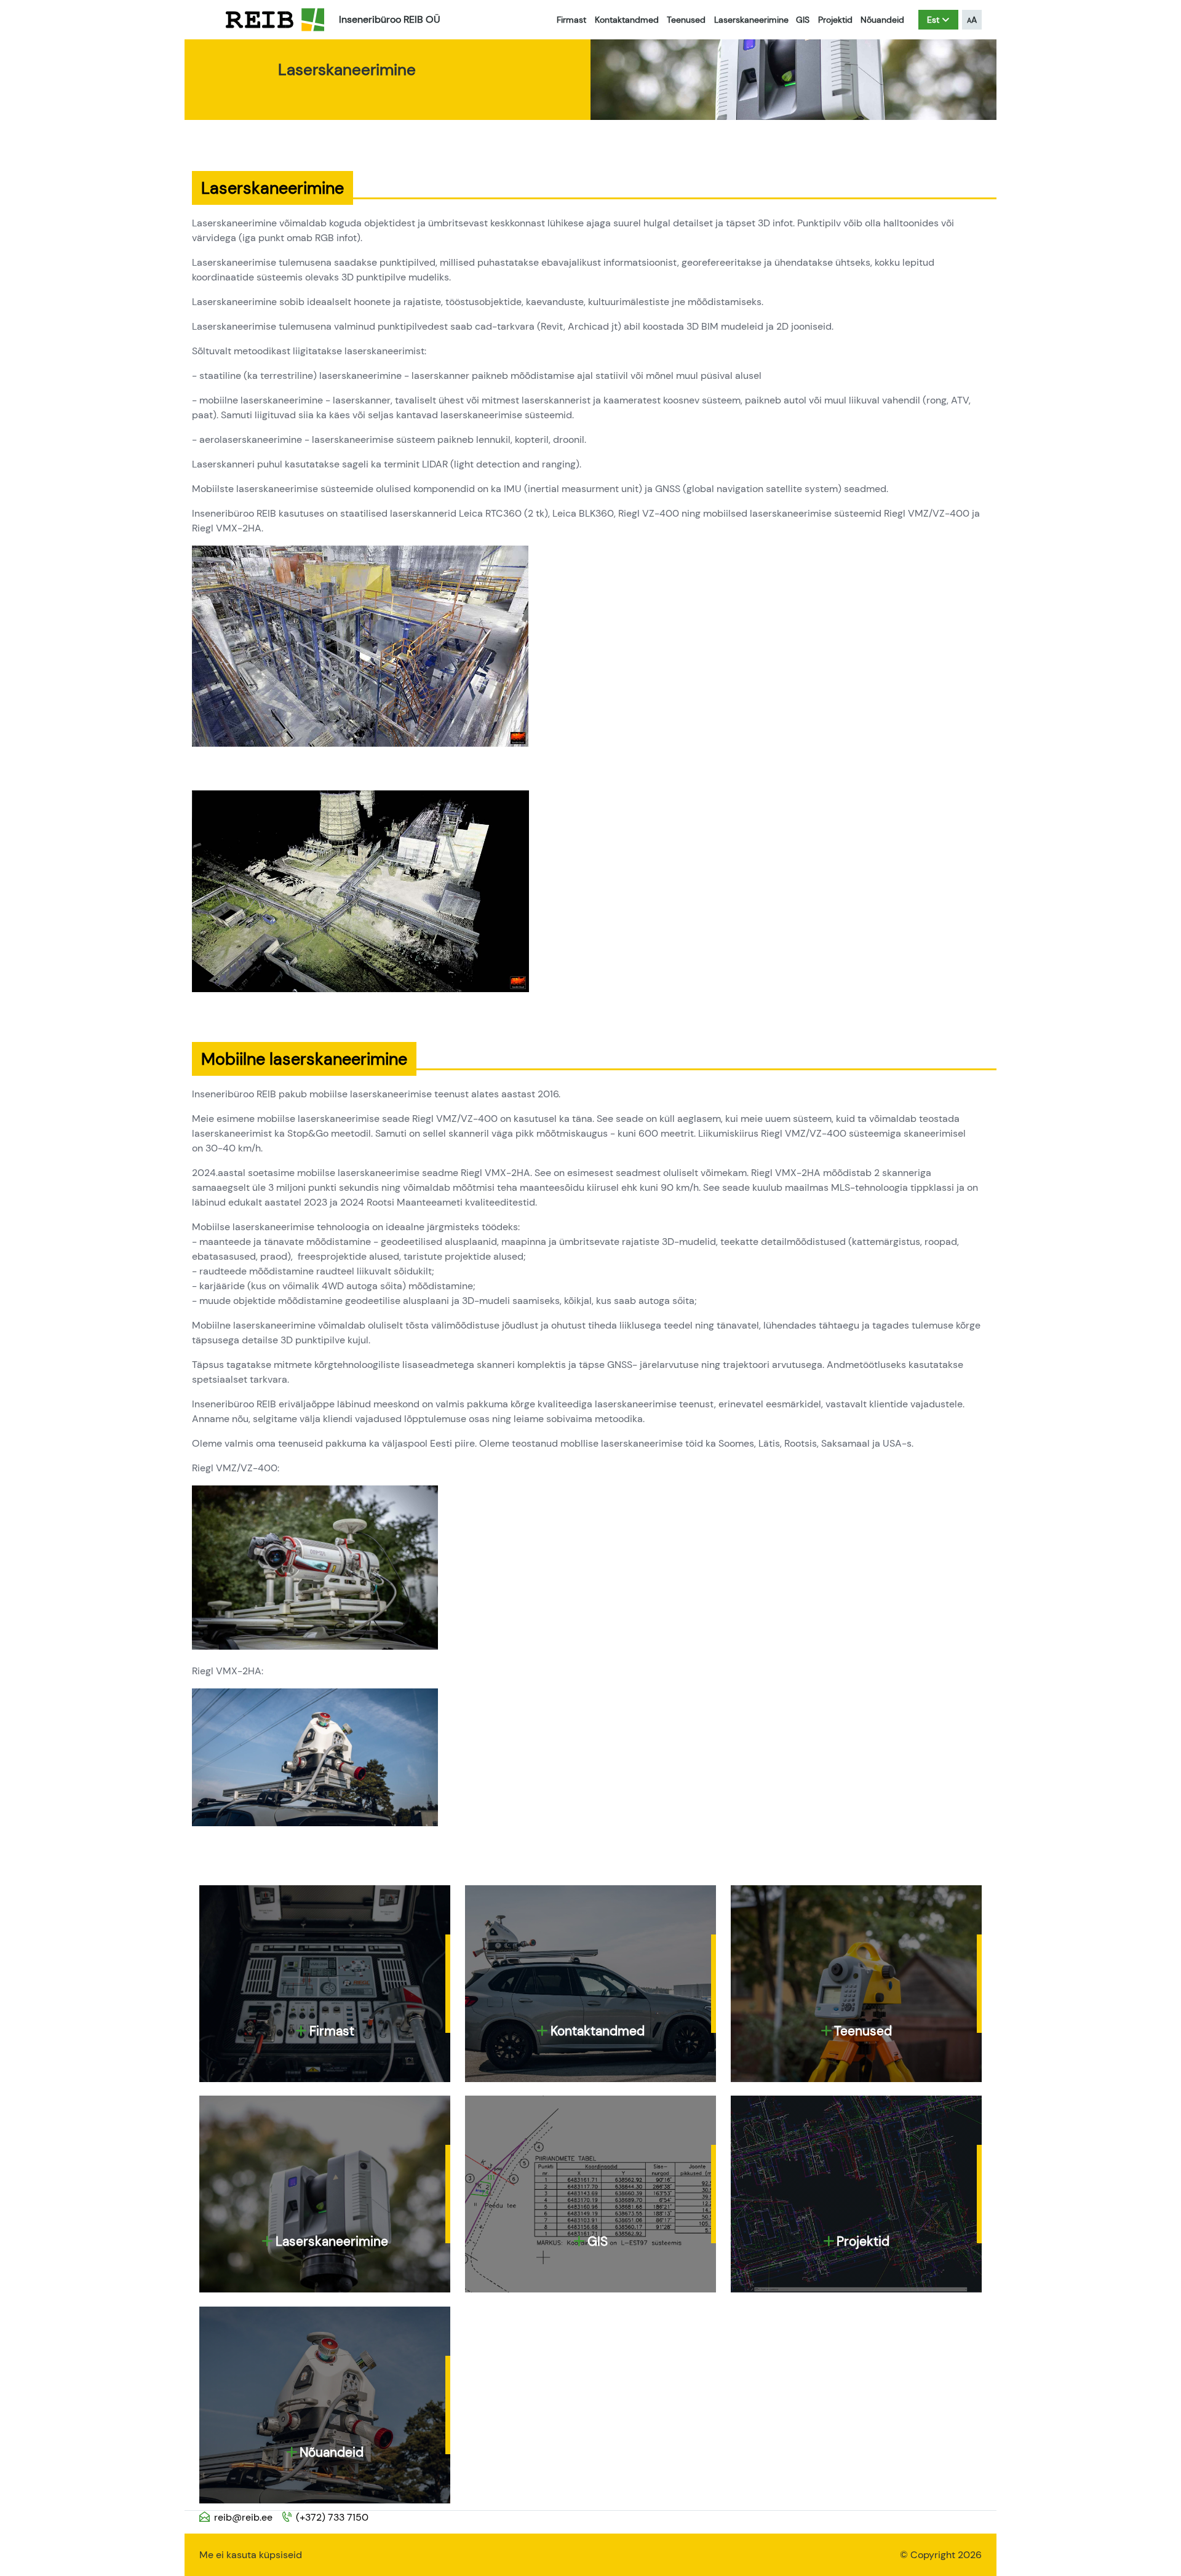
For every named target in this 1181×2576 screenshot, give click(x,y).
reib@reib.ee (243, 2517)
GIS (803, 20)
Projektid (835, 20)
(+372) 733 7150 (332, 2517)
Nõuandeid (882, 20)
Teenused (686, 20)
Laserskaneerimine (751, 20)
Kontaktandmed (627, 20)
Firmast (571, 20)
